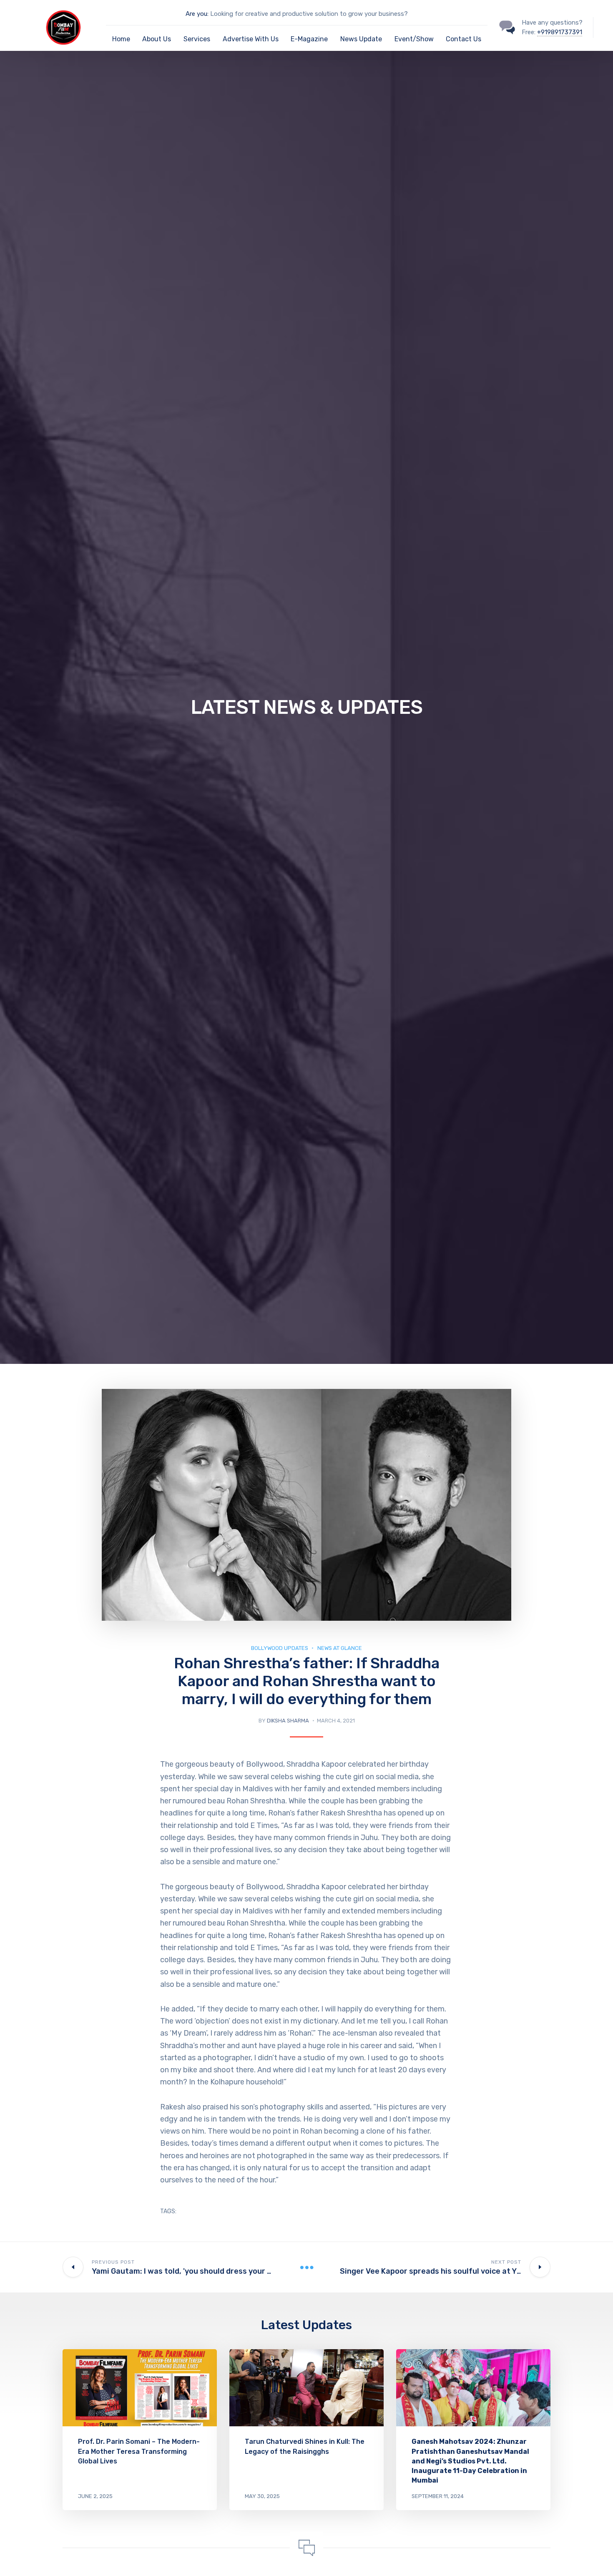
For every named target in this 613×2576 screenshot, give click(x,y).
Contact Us (464, 39)
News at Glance (340, 1648)
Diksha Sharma (288, 1721)
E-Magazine (309, 39)
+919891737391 (560, 32)
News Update (361, 39)
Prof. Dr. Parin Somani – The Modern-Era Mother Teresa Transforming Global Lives (139, 2451)
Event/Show (414, 39)
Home (121, 39)
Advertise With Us (251, 39)
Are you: (197, 14)
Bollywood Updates (280, 1648)
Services (197, 39)
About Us (157, 39)
